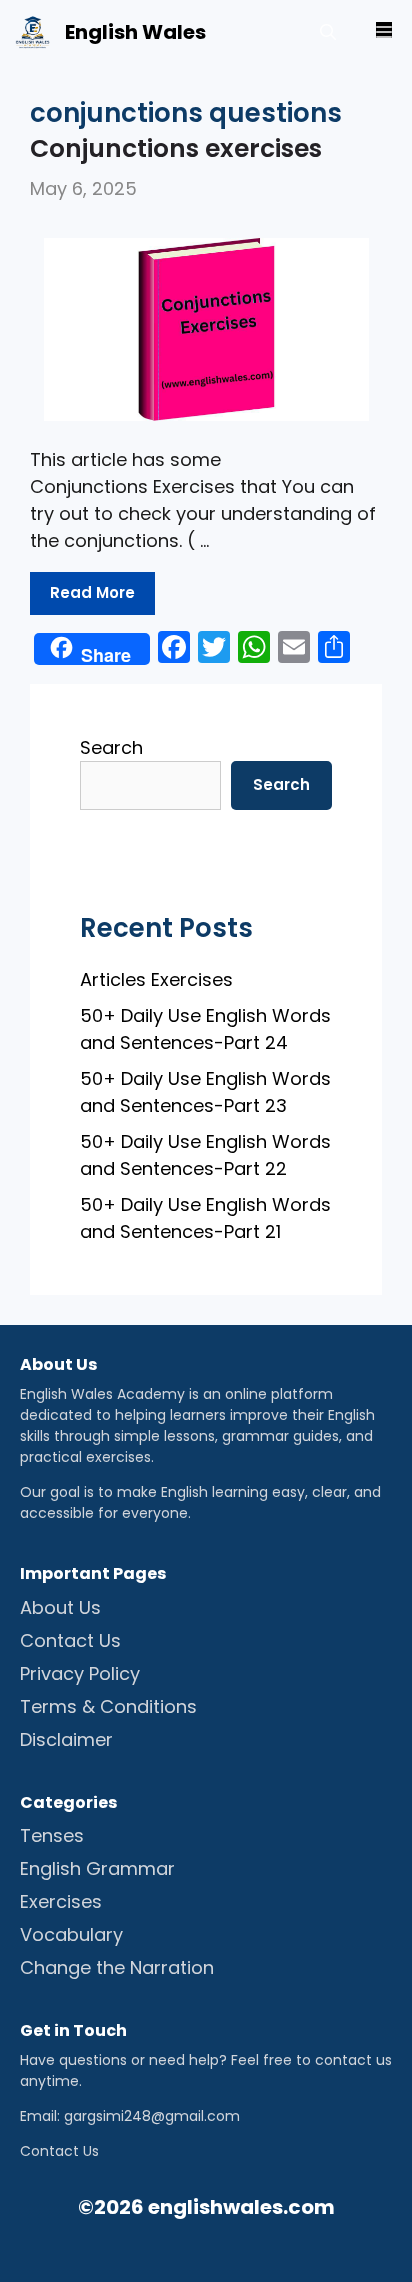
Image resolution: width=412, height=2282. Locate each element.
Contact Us (70, 1640)
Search (111, 747)
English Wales (135, 32)
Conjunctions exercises (176, 148)
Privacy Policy (80, 1673)
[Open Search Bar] (328, 32)
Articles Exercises (156, 979)
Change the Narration (117, 1967)
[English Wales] (32, 32)
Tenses (52, 1835)
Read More (92, 592)
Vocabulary (71, 1934)
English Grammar (97, 1868)
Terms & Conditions (108, 1706)
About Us (60, 1607)
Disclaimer (66, 1739)
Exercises (61, 1901)
